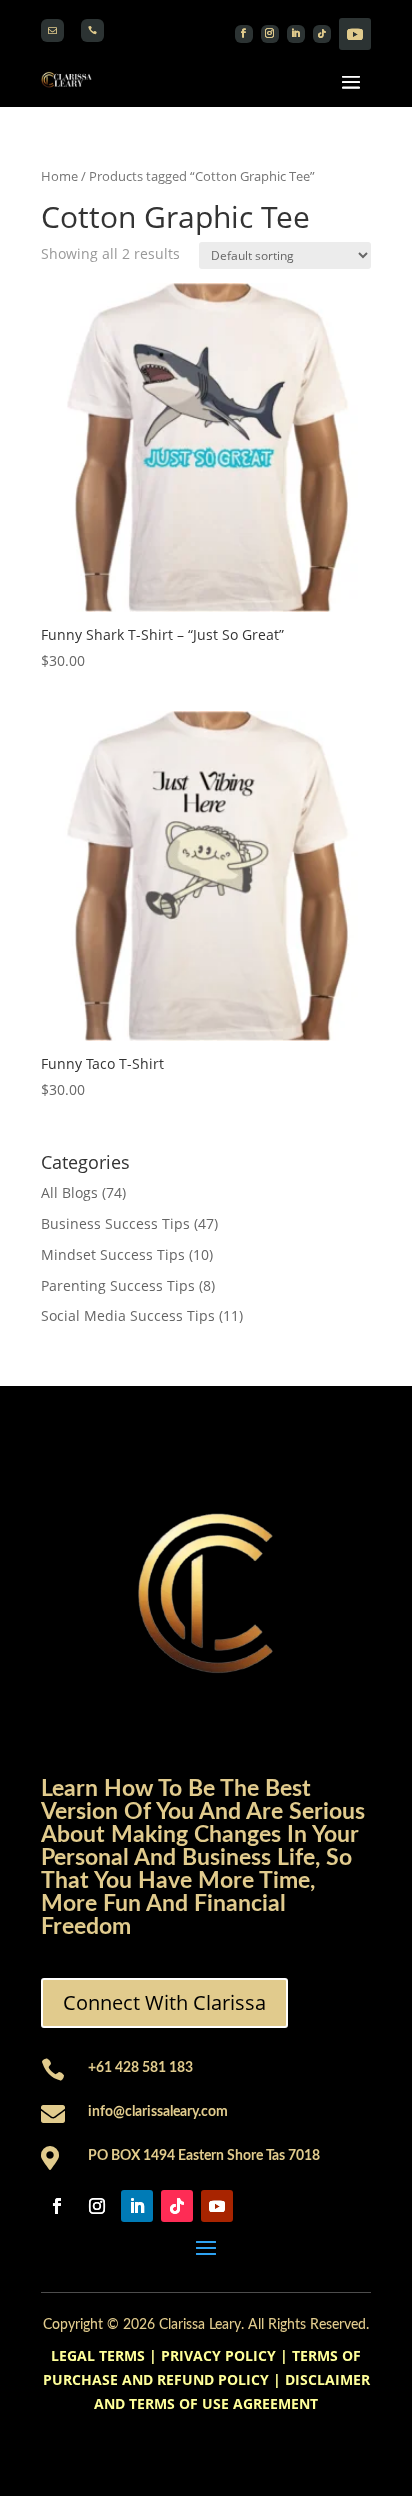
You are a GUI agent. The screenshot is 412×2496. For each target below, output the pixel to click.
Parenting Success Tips (118, 1285)
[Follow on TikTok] (322, 34)
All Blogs (69, 1192)
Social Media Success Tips (128, 1315)
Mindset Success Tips (113, 1254)
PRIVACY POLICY (218, 2355)
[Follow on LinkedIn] (296, 34)
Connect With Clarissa (164, 2002)
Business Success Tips (115, 1223)
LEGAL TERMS (98, 2355)
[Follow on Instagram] (270, 34)
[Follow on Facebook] (244, 34)
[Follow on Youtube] (355, 34)
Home (59, 176)
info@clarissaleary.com (158, 2112)
